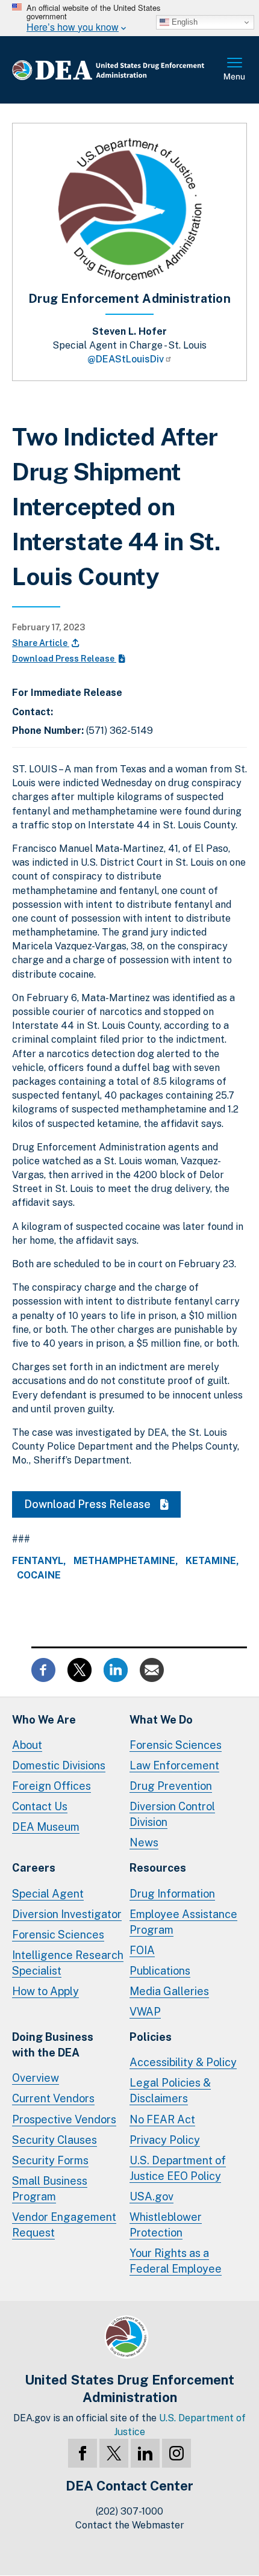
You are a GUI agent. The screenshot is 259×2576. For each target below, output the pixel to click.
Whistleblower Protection (166, 2225)
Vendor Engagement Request (64, 2225)
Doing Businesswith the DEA (53, 2045)
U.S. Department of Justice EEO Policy (178, 2168)
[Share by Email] (152, 1668)
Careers (34, 1868)
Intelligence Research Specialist (68, 1963)
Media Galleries (169, 1991)
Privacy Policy (165, 2140)
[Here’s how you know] (129, 18)
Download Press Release (64, 659)
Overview (36, 2078)
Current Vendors (53, 2098)
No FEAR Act (162, 2119)
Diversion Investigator (67, 1914)
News (144, 1842)
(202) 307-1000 (129, 2511)
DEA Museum (46, 1827)
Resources (158, 1868)
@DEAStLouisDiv (126, 359)
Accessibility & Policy (183, 2062)
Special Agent (48, 1894)
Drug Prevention (171, 1786)
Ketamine (211, 1561)
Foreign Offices (51, 1786)
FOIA (142, 1950)
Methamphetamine (124, 1561)
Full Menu (235, 70)
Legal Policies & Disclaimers (170, 2090)
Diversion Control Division (172, 1814)
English (183, 22)
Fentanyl (38, 1561)
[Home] (117, 70)
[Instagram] (176, 2453)
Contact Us (40, 1806)
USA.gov (151, 2196)
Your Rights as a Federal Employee (176, 2261)
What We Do (161, 1720)
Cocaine (39, 1575)
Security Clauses (55, 2140)
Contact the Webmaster (130, 2525)
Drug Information (172, 1894)
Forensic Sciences (176, 1745)
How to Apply (45, 1991)
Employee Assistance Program (183, 1922)
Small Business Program (50, 2189)
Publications (160, 1971)
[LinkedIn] (145, 2453)
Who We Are (44, 1720)
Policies (151, 2037)
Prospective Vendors (64, 2119)
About (27, 1745)
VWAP (145, 2012)
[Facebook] (83, 2453)
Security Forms (50, 2160)
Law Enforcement (174, 1765)
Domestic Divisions (59, 1765)
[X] (114, 2453)
